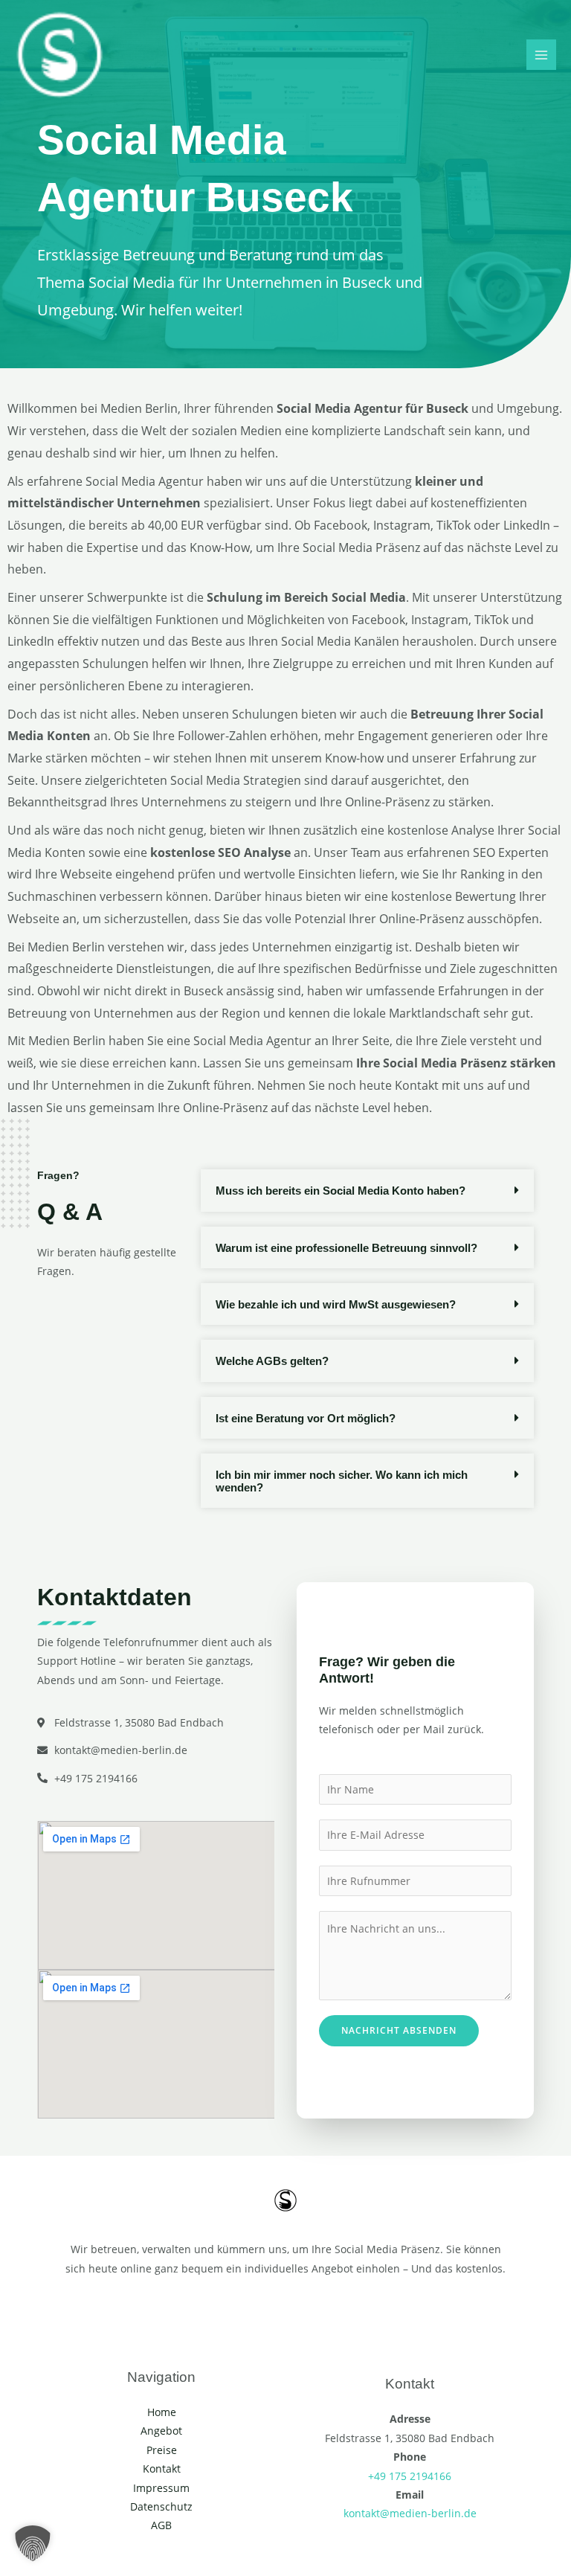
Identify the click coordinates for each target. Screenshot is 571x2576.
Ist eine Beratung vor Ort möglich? (306, 1418)
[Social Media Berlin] (59, 55)
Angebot (161, 2431)
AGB (161, 2525)
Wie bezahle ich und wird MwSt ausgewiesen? (336, 1304)
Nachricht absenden (399, 2030)
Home (162, 2412)
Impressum (161, 2488)
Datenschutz (161, 2506)
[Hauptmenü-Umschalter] (542, 55)
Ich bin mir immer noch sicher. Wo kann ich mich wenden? (342, 1481)
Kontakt (162, 2469)
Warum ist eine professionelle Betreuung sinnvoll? (346, 1248)
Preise (162, 2450)
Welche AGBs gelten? (272, 1361)
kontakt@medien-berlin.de (410, 2513)
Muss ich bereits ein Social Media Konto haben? (341, 1191)
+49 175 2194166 (410, 2476)
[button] (367, 1190)
